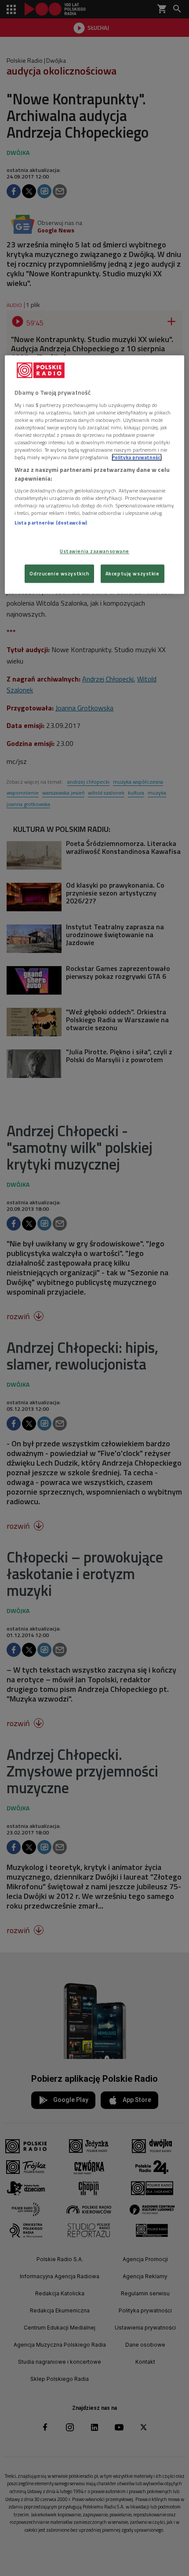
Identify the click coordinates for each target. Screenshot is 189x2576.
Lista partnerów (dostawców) (51, 523)
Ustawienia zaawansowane (94, 551)
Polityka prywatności (137, 457)
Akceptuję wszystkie (133, 573)
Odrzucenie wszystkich (59, 573)
